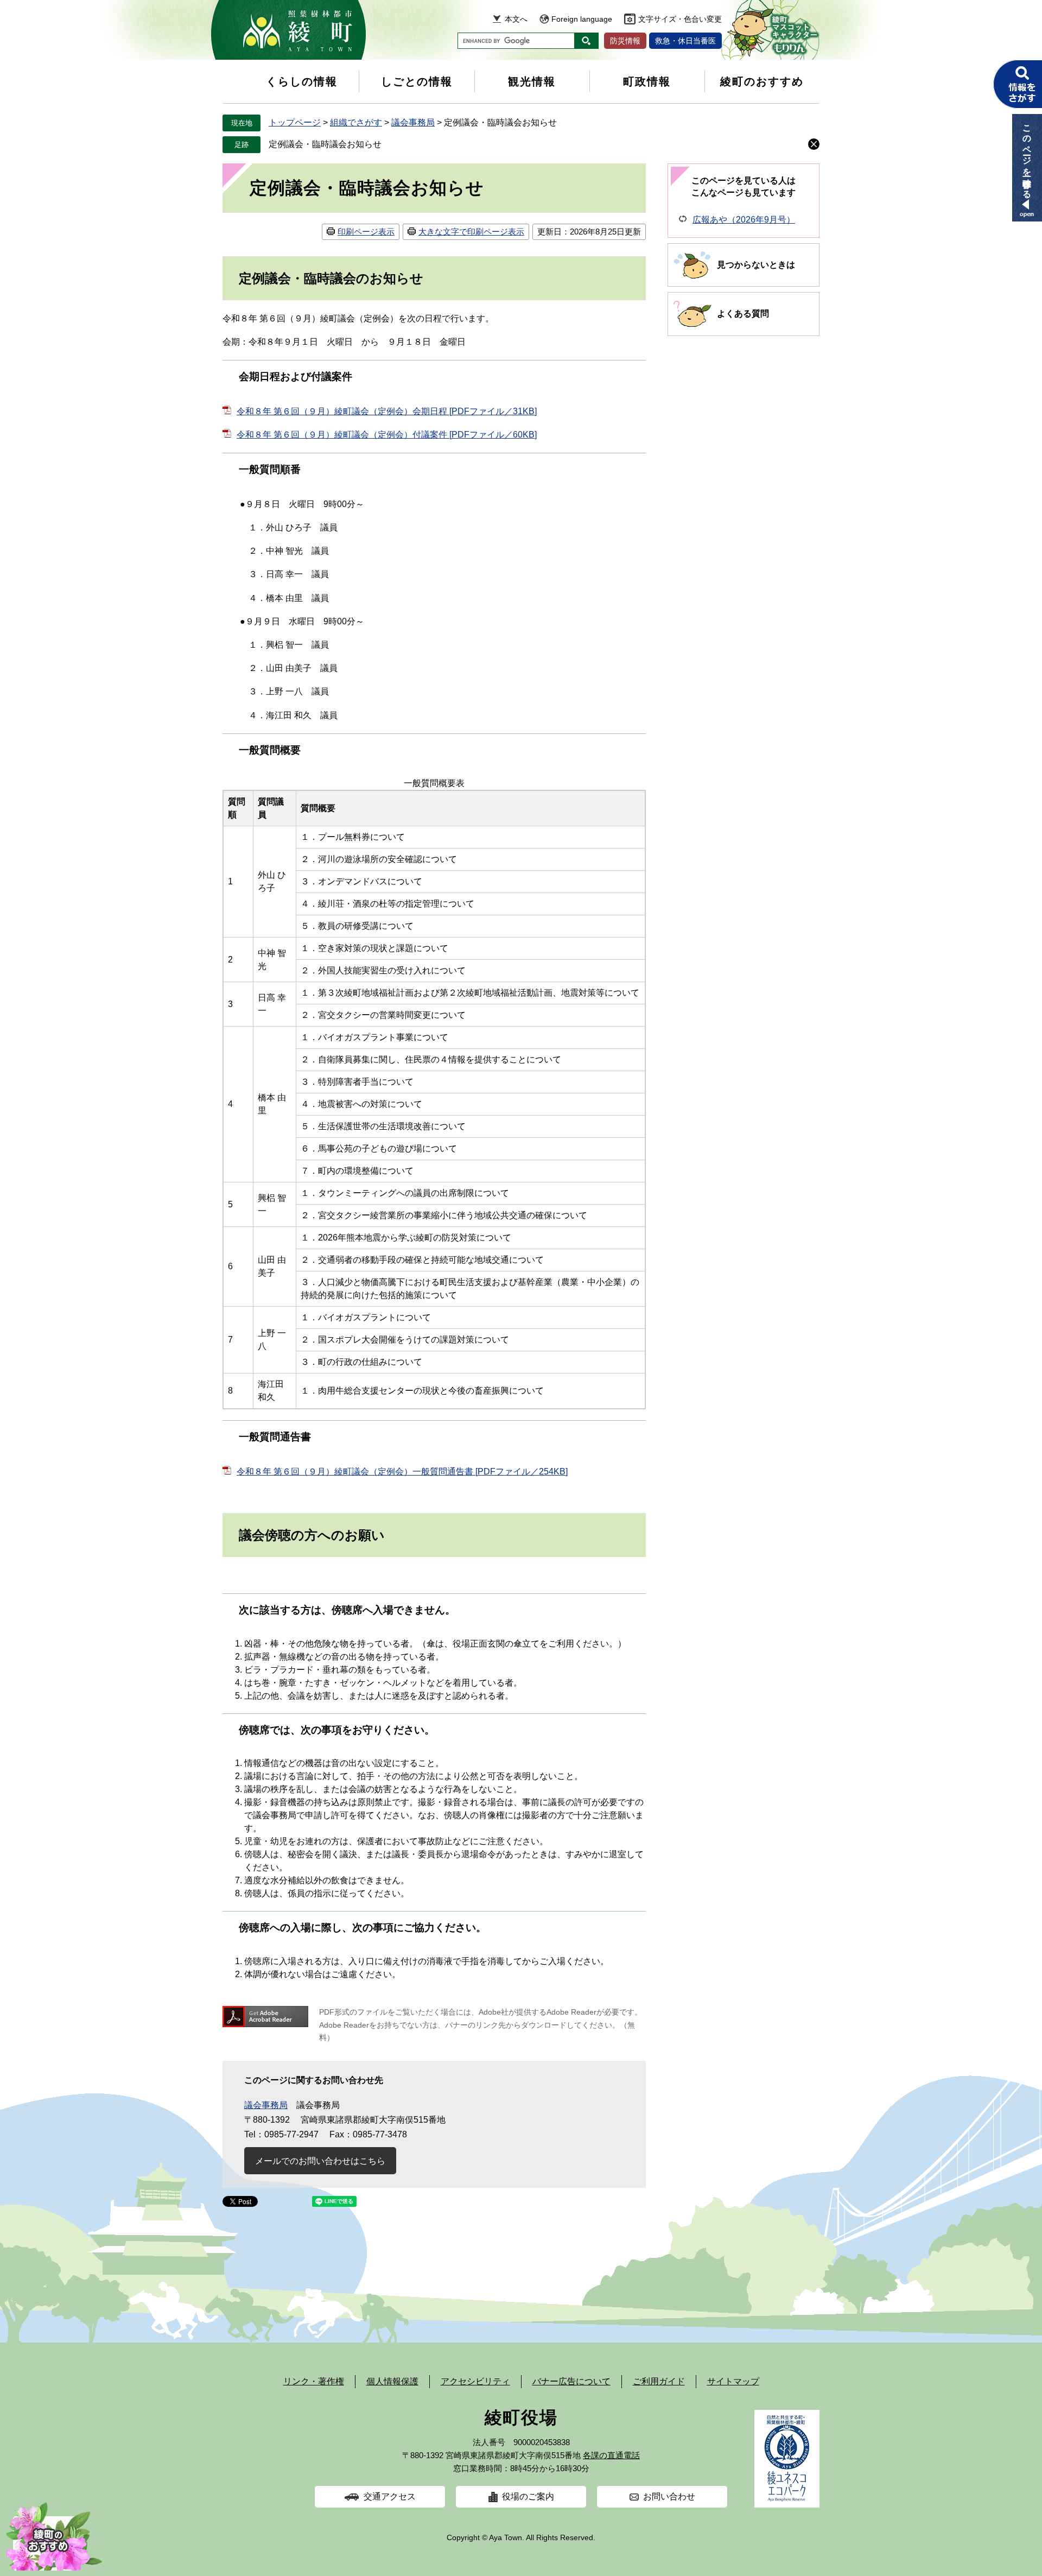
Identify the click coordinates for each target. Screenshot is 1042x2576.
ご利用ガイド (659, 2381)
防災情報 (625, 41)
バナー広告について (571, 2381)
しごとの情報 (417, 81)
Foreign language (582, 19)
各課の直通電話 (611, 2455)
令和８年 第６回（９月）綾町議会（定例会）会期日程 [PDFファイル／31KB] (387, 411)
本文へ (516, 19)
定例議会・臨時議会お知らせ (325, 144)
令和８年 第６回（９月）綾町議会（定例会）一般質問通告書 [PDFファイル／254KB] (402, 1471)
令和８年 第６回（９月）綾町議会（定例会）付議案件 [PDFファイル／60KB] (387, 435)
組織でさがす (356, 122)
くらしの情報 (302, 81)
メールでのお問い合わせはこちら (320, 2161)
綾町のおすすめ (762, 81)
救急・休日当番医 (685, 41)
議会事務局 (413, 122)
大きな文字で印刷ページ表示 (471, 232)
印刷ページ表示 (366, 232)
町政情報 (647, 81)
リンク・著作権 (314, 2381)
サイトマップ (733, 2381)
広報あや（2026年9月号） (744, 220)
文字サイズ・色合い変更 (680, 19)
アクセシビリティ (475, 2381)
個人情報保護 (392, 2381)
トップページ (295, 122)
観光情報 (532, 81)
